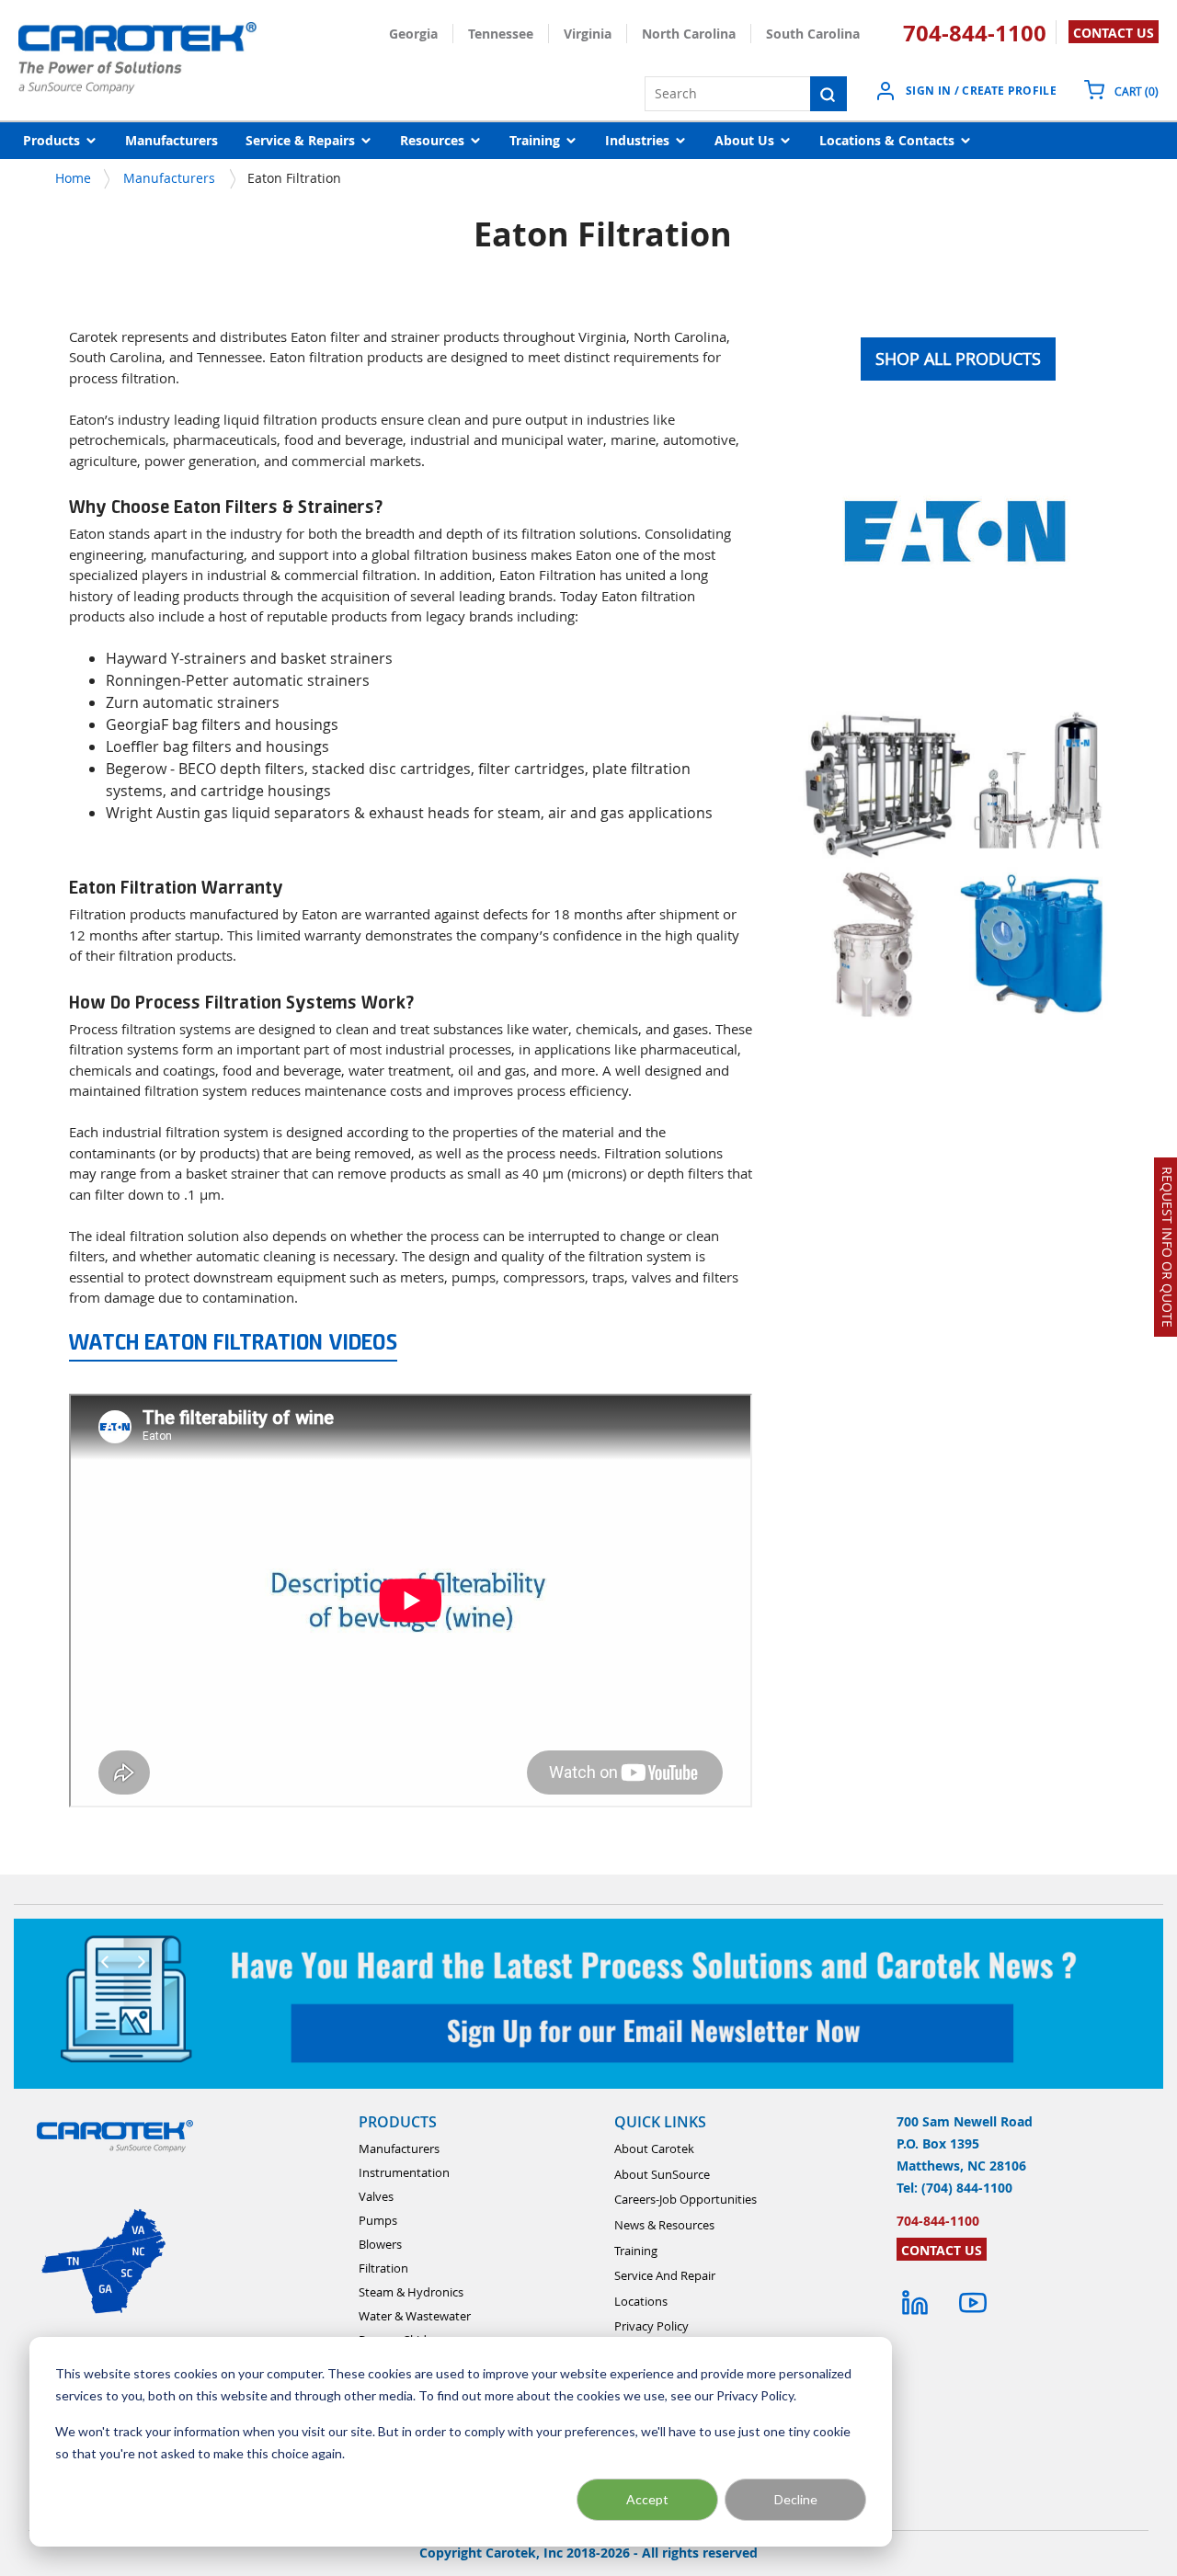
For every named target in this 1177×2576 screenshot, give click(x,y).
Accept (647, 2499)
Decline (796, 2499)
